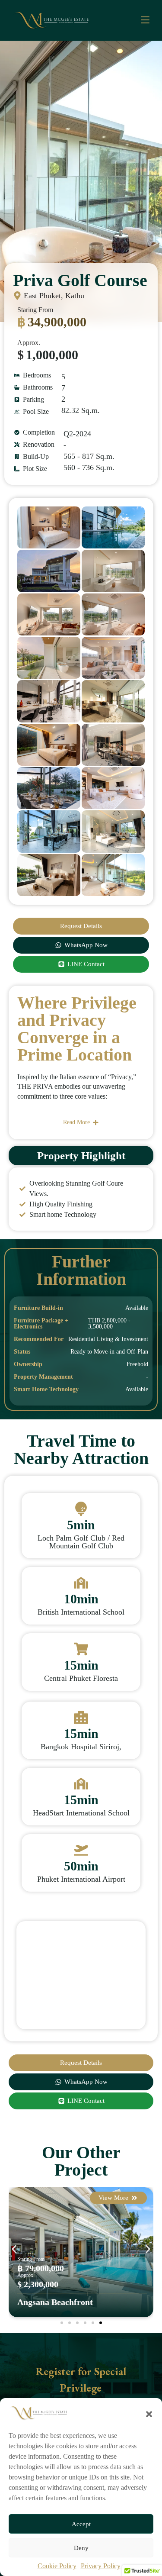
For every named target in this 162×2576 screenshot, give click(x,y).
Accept (81, 2524)
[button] (149, 2413)
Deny (81, 2548)
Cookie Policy (57, 2566)
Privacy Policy (101, 2566)
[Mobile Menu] (145, 20)
